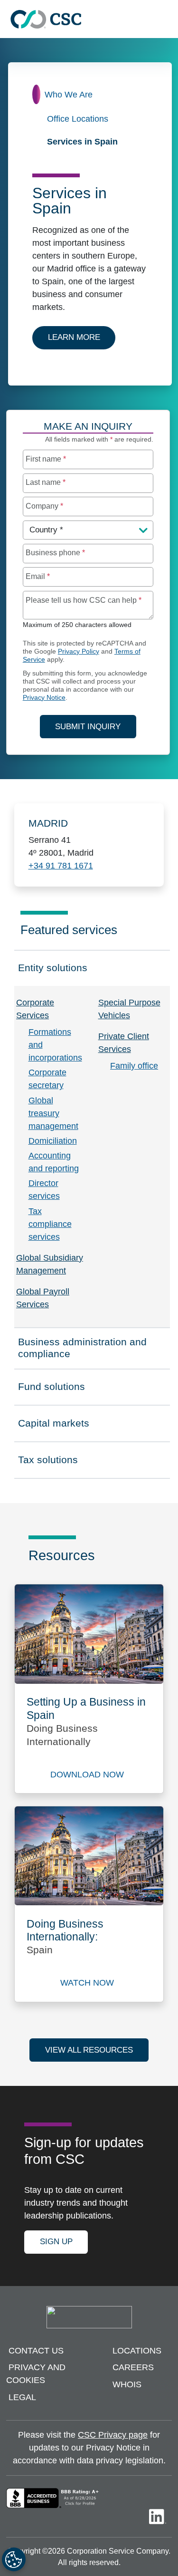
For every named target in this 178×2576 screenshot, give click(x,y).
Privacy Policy (79, 651)
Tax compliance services (50, 1224)
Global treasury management (53, 1113)
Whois (127, 2384)
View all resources (89, 2050)
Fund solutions (60, 1389)
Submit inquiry (88, 727)
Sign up (56, 2242)
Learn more (82, 337)
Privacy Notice (44, 698)
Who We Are (69, 95)
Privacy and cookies (36, 2374)
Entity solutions (60, 971)
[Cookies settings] (14, 2559)
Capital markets (60, 1426)
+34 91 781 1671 (61, 866)
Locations (137, 2351)
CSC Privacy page (113, 2435)
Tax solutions (60, 1463)
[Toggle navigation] (166, 19)
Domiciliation (53, 1141)
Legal (22, 2397)
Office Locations (78, 119)
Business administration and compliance (82, 1348)
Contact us (36, 2351)
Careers (133, 2368)
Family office (134, 1066)
